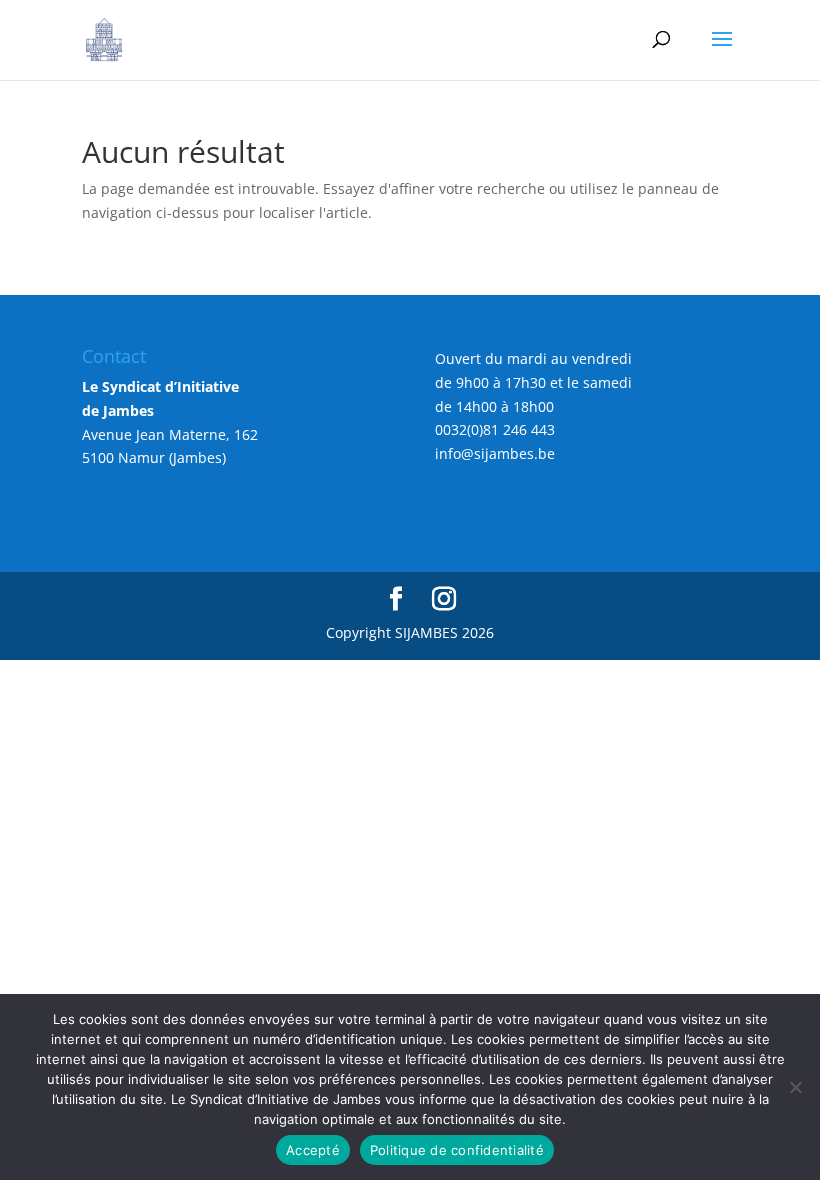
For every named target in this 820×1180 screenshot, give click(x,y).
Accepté (313, 1150)
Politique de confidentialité (457, 1150)
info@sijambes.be (495, 453)
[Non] (795, 1087)
